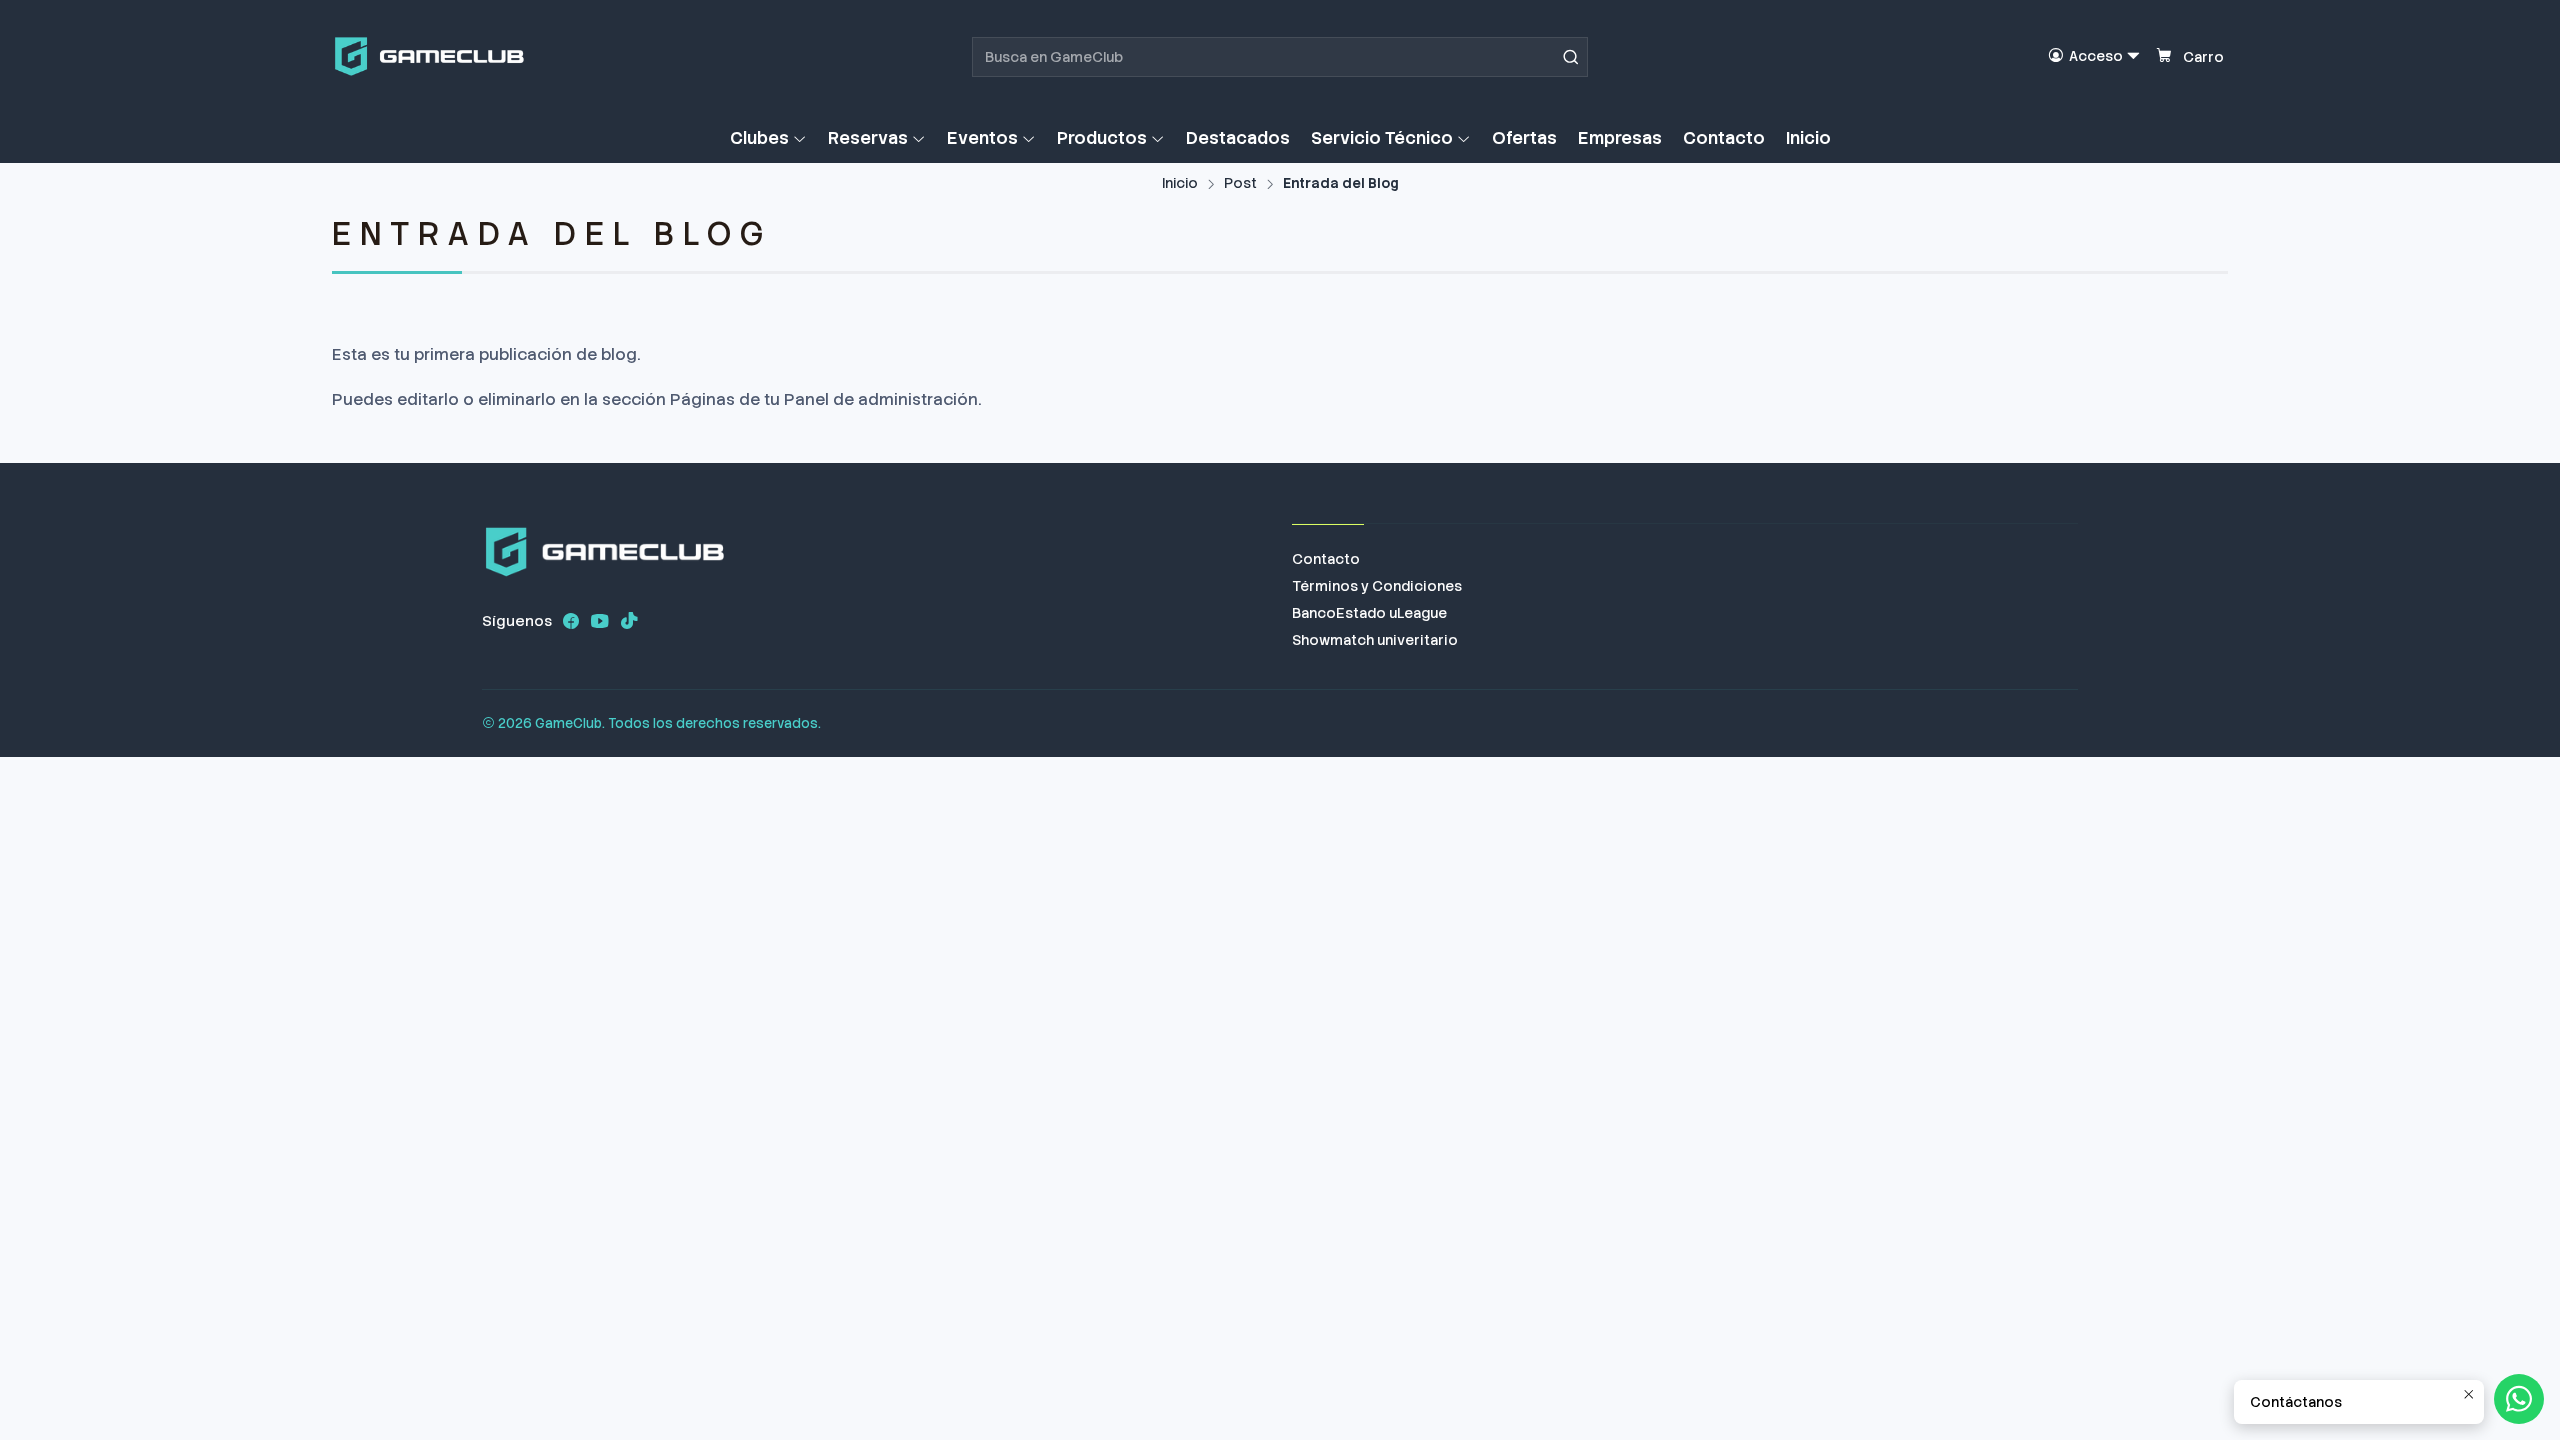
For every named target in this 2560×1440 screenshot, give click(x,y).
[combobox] (1280, 57)
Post (1240, 184)
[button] (768, 138)
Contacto (1326, 559)
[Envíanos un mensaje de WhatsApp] (2519, 1399)
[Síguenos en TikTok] (629, 621)
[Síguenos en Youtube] (600, 621)
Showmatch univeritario (1375, 640)
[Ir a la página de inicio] (429, 56)
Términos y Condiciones (1377, 586)
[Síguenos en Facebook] (571, 621)
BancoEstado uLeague (1369, 613)
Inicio (1180, 184)
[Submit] (1571, 57)
